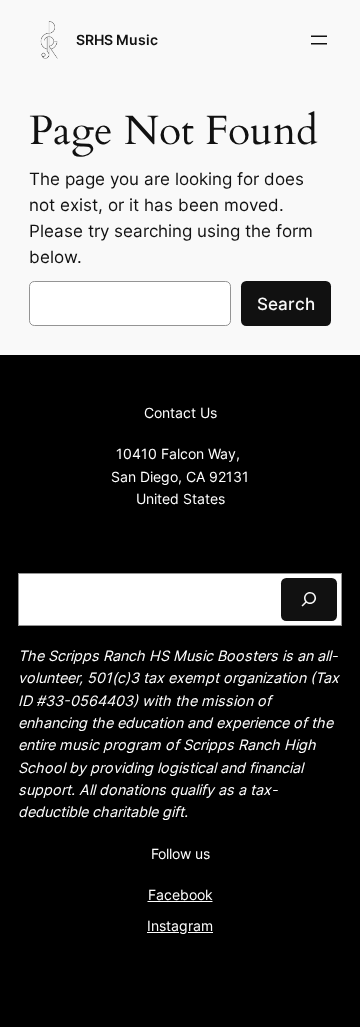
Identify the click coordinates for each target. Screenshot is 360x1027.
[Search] (309, 599)
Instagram (180, 925)
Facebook (180, 894)
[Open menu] (319, 40)
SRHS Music (117, 39)
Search (286, 304)
